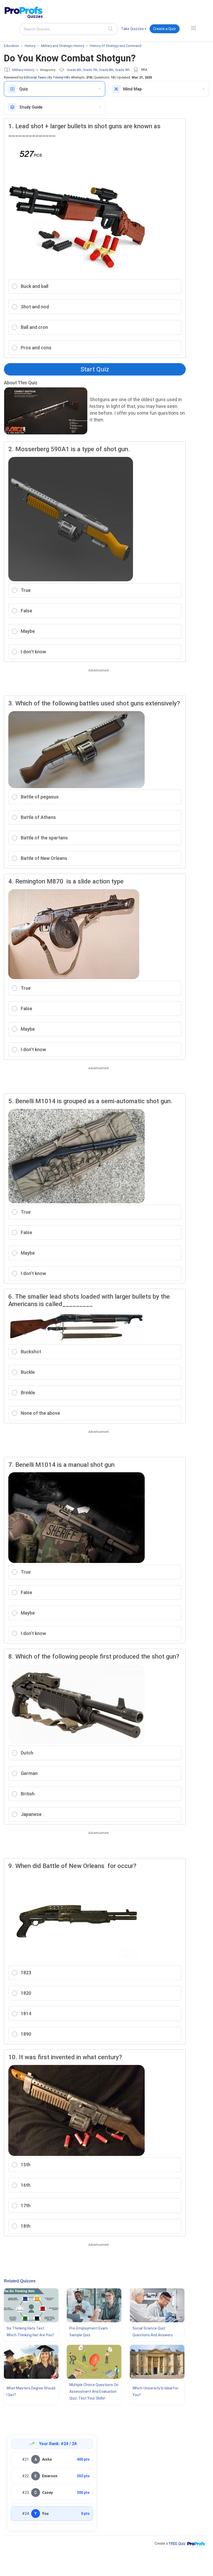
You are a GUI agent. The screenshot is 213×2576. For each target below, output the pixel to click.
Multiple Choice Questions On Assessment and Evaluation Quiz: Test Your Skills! (94, 2391)
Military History (23, 70)
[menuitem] (134, 30)
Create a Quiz (165, 29)
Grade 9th (122, 70)
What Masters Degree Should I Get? (31, 2391)
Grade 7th (90, 70)
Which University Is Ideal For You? (155, 2391)
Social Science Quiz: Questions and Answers (153, 2332)
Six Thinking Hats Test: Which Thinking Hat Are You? (30, 2332)
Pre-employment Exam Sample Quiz (89, 2332)
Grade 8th (106, 70)
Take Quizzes (132, 29)
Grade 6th (74, 70)
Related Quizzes (20, 2281)
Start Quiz (95, 369)
